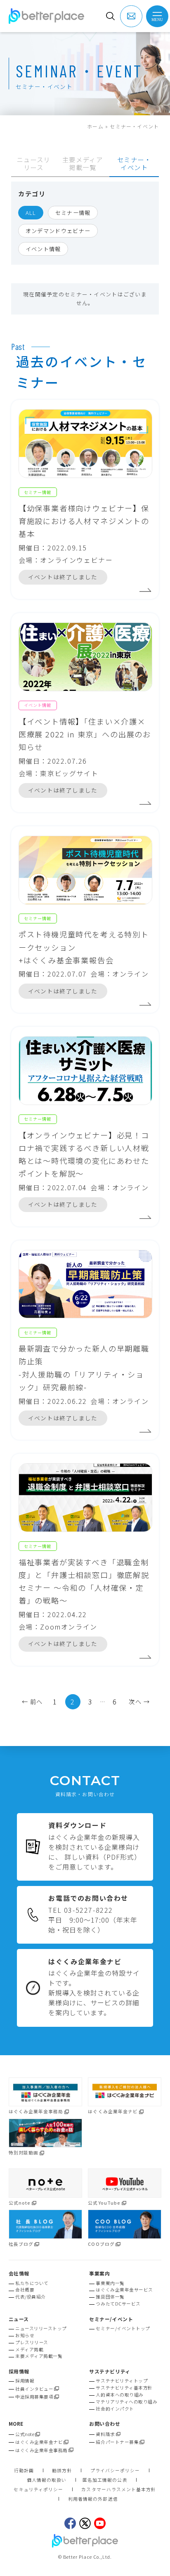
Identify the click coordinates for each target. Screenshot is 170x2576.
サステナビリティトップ (122, 2381)
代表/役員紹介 (31, 2297)
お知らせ (25, 2335)
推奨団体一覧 (110, 2297)
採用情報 (25, 2381)
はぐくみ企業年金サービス (124, 2290)
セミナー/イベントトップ (123, 2328)
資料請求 (105, 2434)
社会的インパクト (115, 2409)
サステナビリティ (110, 2371)
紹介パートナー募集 (117, 2442)
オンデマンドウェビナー (58, 231)
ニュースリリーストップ (41, 2328)
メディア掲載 (29, 2349)
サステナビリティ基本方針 (124, 2388)
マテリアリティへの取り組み (126, 2402)
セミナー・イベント (134, 163)
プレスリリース (32, 2342)
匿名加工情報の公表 (105, 2480)
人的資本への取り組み (119, 2395)
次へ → (139, 1701)
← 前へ (32, 1701)
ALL (31, 213)
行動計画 (24, 2471)
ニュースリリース (33, 163)
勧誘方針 (62, 2471)
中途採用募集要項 (34, 2397)
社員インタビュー (34, 2389)
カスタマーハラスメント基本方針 (119, 2490)
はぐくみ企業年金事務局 (41, 2450)
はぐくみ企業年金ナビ (39, 2442)
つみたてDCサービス (118, 2304)
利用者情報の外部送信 (93, 2499)
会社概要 (25, 2290)
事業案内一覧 (110, 2283)
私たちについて (32, 2283)
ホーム (95, 126)
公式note (25, 2434)
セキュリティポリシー (38, 2490)
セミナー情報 (73, 213)
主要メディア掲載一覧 (83, 163)
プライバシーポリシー (115, 2471)
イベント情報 (43, 249)
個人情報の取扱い (47, 2480)
